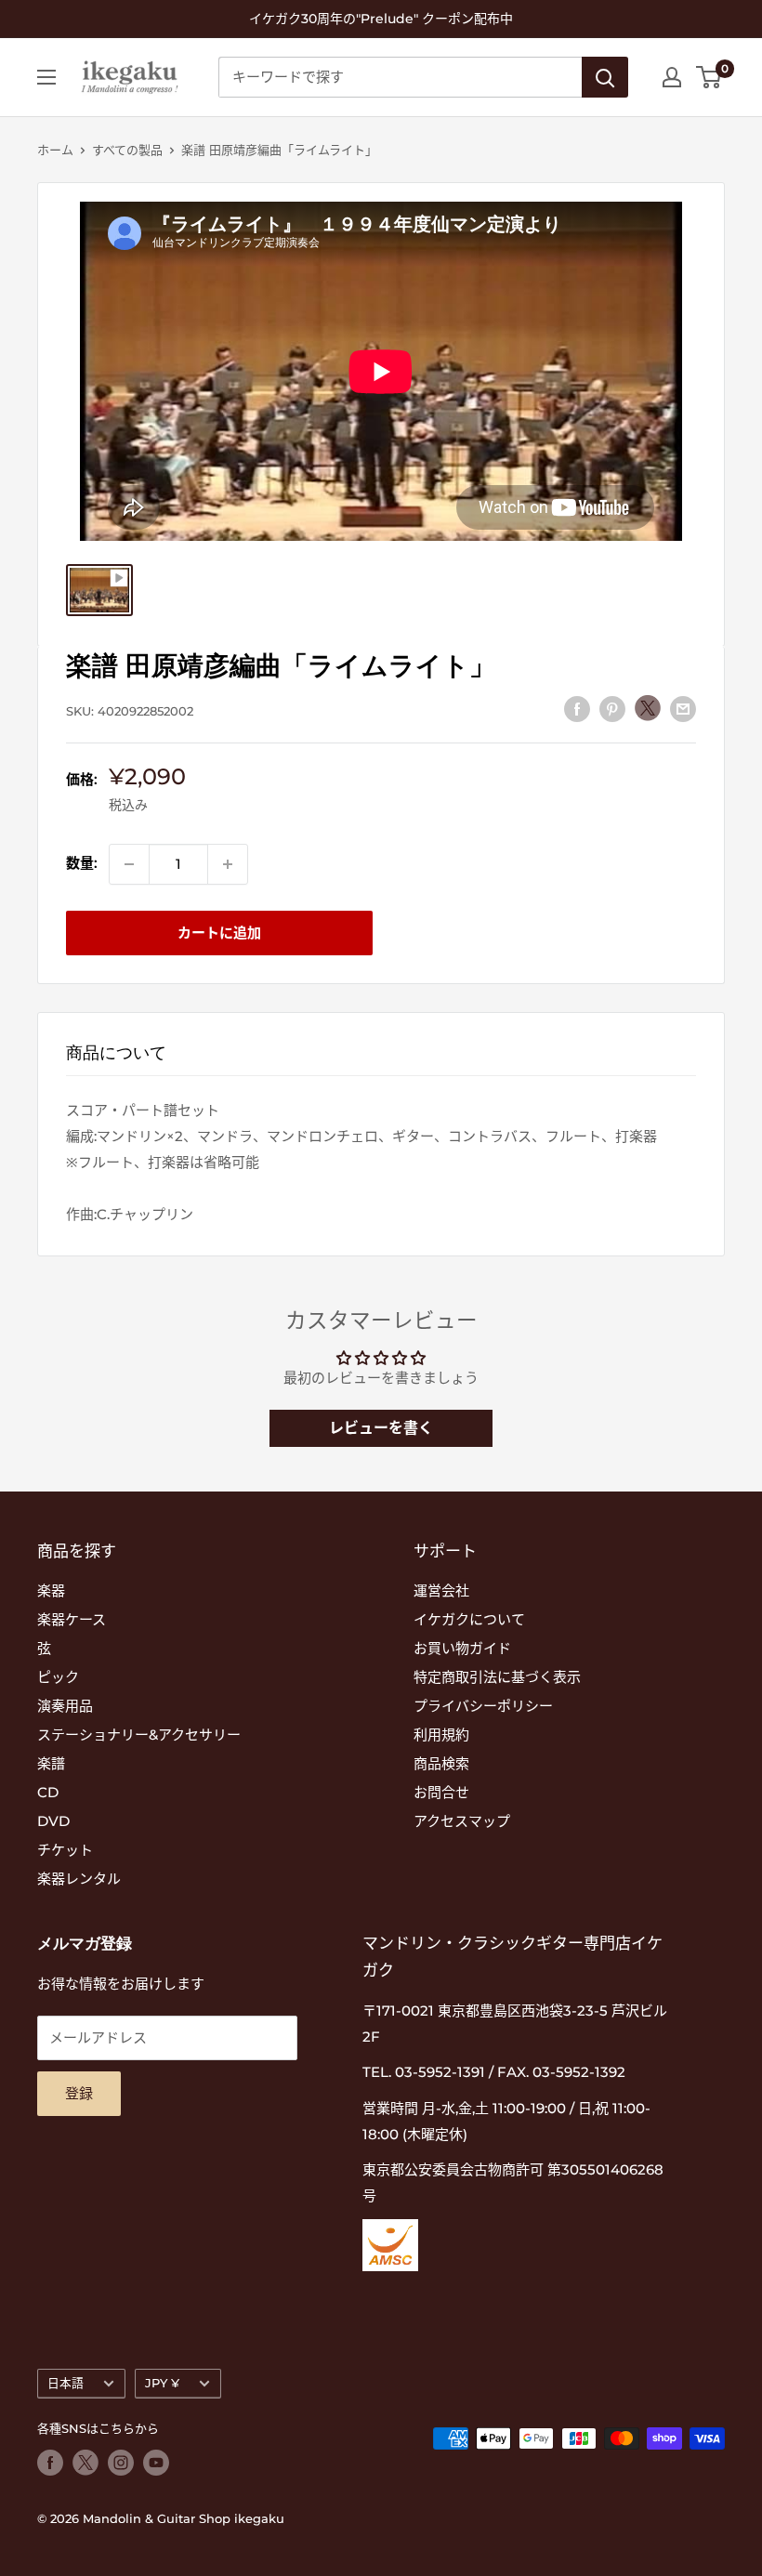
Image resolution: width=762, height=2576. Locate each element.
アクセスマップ (462, 1821)
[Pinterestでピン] (612, 709)
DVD (53, 1821)
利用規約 (441, 1735)
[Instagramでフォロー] (121, 2463)
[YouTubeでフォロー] (156, 2463)
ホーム (55, 150)
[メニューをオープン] (46, 77)
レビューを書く (381, 1428)
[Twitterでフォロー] (85, 2463)
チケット (65, 1850)
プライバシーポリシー (483, 1706)
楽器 (51, 1590)
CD (48, 1792)
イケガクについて (469, 1619)
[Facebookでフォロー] (50, 2463)
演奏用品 (65, 1706)
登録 (79, 2093)
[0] (709, 77)
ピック (58, 1677)
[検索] (605, 77)
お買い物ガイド (462, 1648)
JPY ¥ (162, 2383)
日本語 (66, 2383)
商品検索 (441, 1763)
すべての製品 (127, 150)
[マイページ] (672, 77)
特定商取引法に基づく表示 (497, 1677)
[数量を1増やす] (228, 864)
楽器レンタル (79, 1879)
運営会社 (441, 1590)
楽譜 (51, 1763)
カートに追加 (219, 933)
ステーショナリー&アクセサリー (139, 1735)
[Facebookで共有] (577, 709)
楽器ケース (72, 1619)
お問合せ (441, 1792)
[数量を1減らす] (129, 864)
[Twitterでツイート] (648, 708)
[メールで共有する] (683, 709)
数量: (82, 863)
